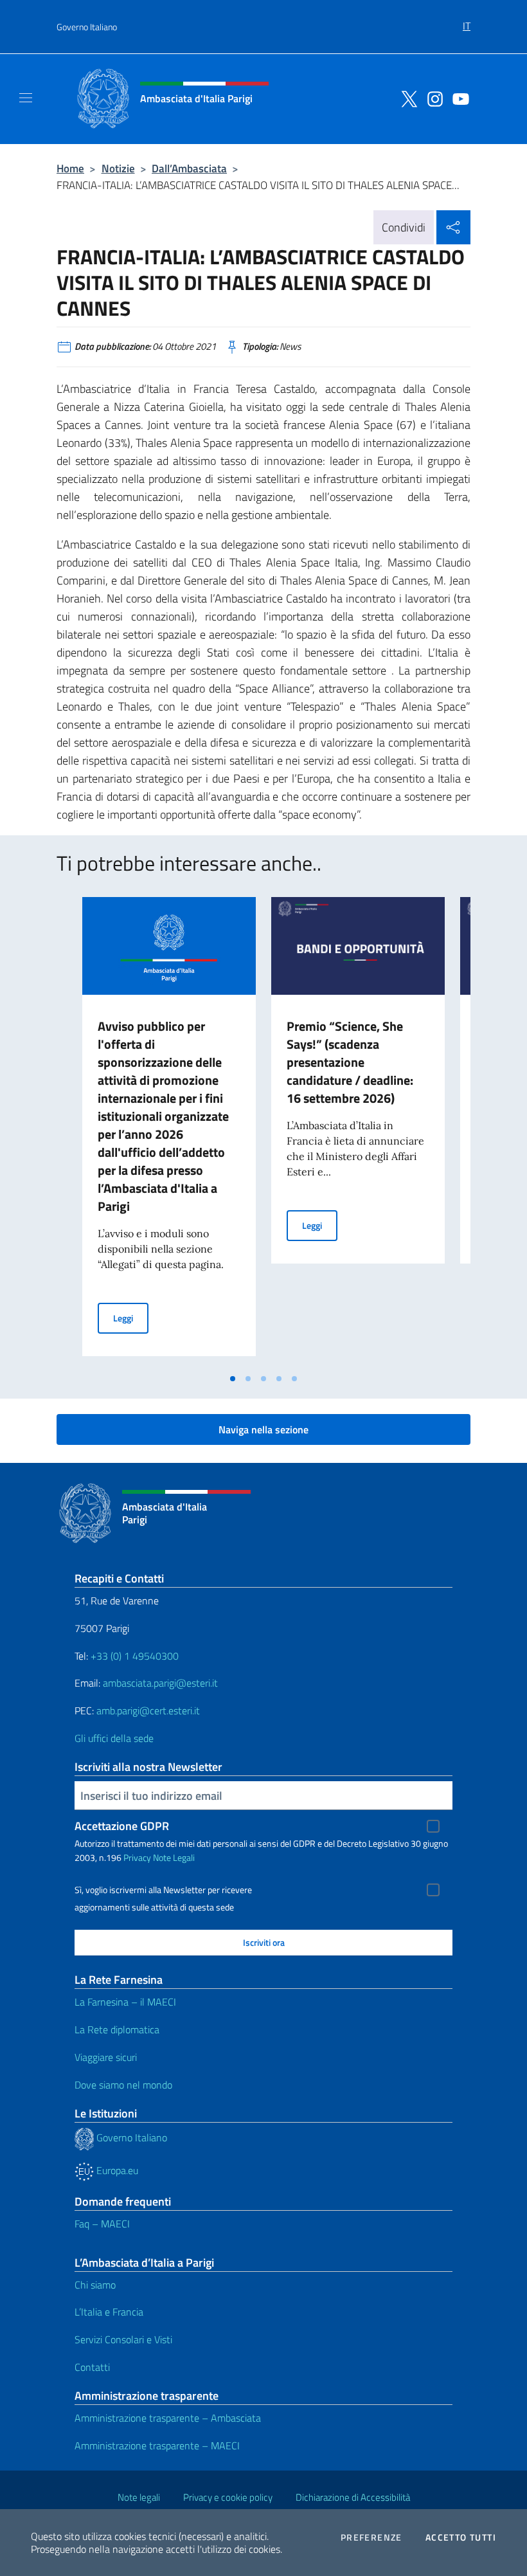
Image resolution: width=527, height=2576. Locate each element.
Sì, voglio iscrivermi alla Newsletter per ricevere (163, 1890)
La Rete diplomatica (117, 2029)
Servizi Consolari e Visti (123, 2339)
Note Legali (174, 1857)
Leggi (131, 1318)
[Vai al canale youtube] (458, 98)
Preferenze (371, 2537)
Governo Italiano (87, 27)
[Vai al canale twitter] (406, 98)
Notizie (118, 168)
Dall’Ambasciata (189, 168)
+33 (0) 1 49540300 (135, 1656)
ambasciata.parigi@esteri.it (160, 1683)
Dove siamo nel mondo (123, 2085)
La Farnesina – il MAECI (125, 2002)
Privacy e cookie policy (228, 2497)
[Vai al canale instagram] (432, 98)
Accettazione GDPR (122, 1826)
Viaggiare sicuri (106, 2057)
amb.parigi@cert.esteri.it (148, 1710)
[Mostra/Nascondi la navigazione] (26, 98)
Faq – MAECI (102, 2224)
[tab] (233, 1379)
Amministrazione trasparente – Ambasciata (168, 2418)
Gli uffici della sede (114, 1738)
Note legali (139, 2497)
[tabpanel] (169, 1132)
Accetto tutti (461, 2537)
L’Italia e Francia (109, 2312)
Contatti (92, 2367)
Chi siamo (95, 2285)
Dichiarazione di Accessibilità (353, 2497)
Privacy (137, 1857)
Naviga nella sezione (263, 1429)
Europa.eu (116, 2170)
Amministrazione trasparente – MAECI (157, 2445)
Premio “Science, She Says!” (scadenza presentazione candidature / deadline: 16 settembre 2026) (350, 1062)
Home (70, 168)
